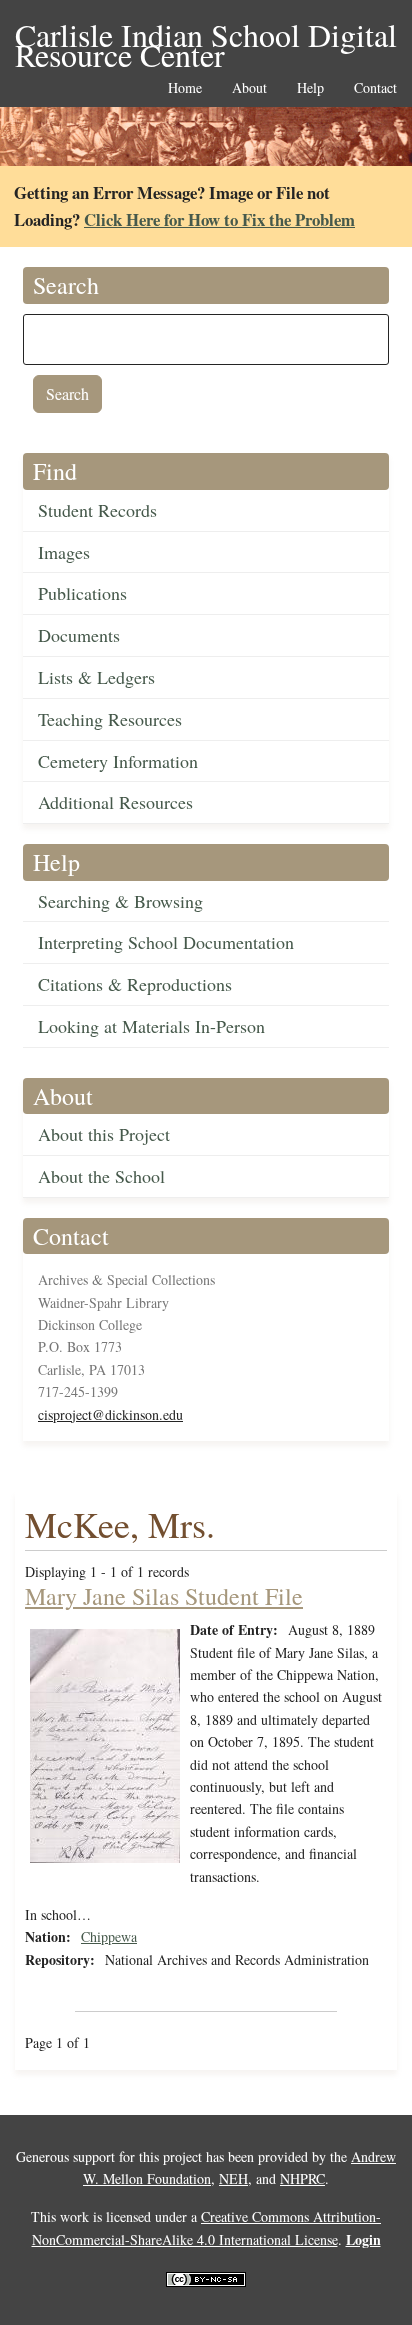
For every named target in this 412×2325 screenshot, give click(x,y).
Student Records (97, 510)
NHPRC (302, 2178)
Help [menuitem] (310, 88)
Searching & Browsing (120, 901)
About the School (101, 1176)
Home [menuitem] (185, 88)
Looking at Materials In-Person (151, 1026)
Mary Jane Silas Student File (164, 1596)
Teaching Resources (110, 719)
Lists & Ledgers (96, 677)
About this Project (104, 1134)
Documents (79, 635)
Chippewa (109, 1936)
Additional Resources (115, 802)
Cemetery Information (118, 761)
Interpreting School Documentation (166, 942)
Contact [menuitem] (375, 88)
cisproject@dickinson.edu (110, 1414)
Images (64, 552)
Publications (82, 593)
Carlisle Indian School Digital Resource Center (206, 36)
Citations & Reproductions (135, 984)
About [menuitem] (249, 88)
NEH (233, 2178)
